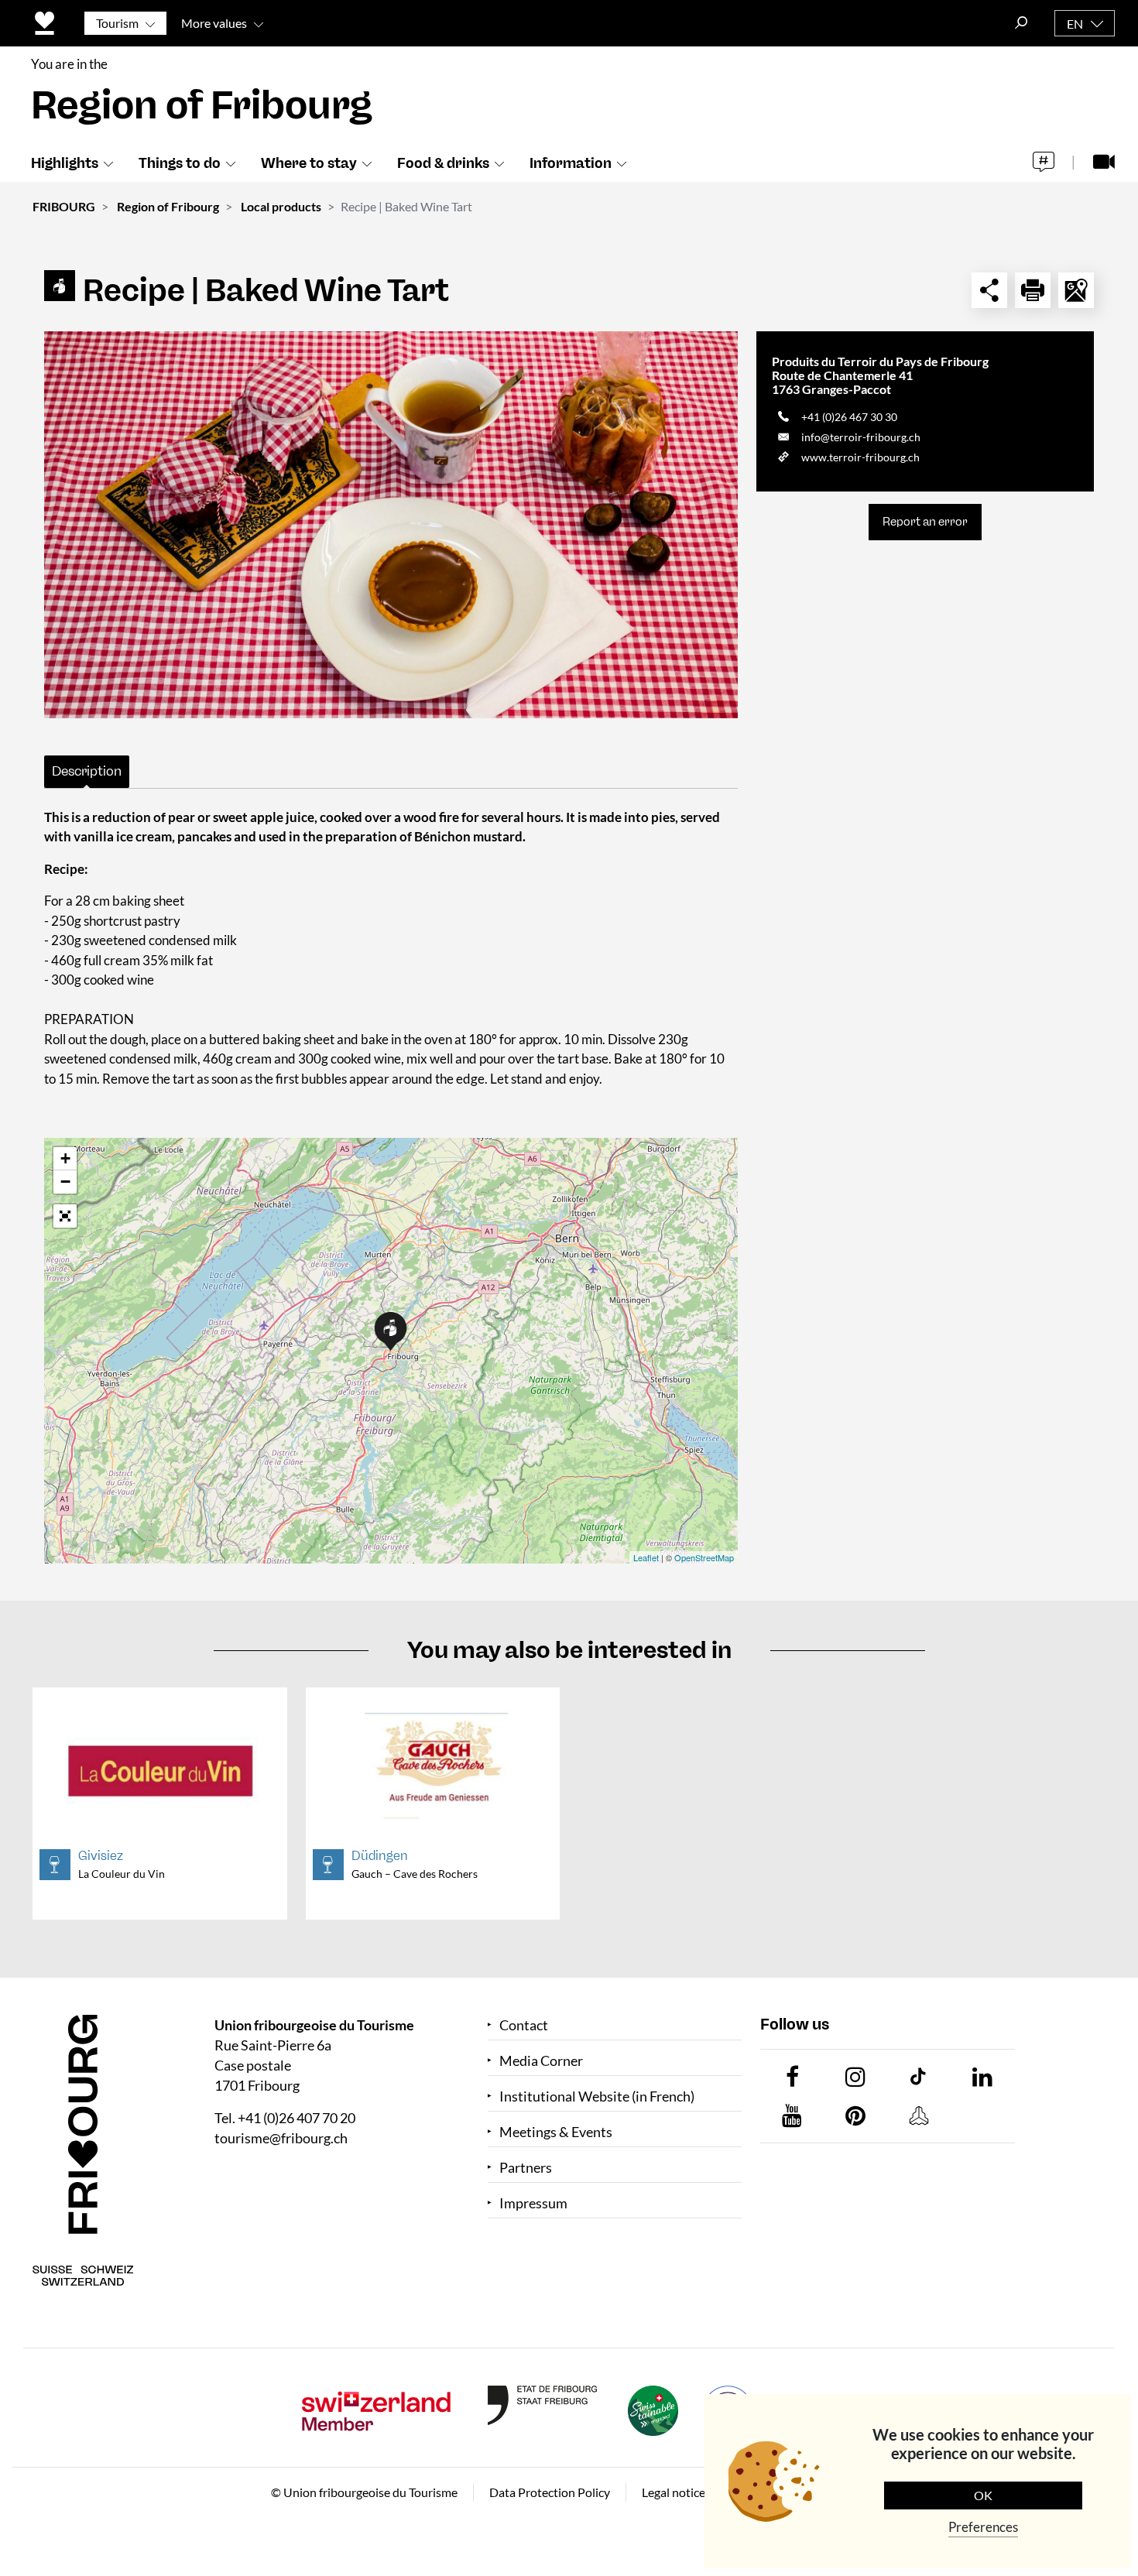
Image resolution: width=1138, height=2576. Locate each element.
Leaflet (646, 1557)
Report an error (925, 522)
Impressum (533, 2203)
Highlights (65, 163)
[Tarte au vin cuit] (391, 525)
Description (87, 771)
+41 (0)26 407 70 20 (296, 2118)
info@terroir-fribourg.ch (861, 437)
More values (214, 23)
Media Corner (541, 2061)
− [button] (65, 1182)
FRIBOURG (64, 206)
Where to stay (309, 163)
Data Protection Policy (550, 2492)
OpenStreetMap (704, 1557)
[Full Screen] (65, 1216)
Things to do (180, 163)
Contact (524, 2025)
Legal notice (674, 2492)
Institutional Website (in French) (597, 2096)
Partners (526, 2168)
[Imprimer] (1033, 290)
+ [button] (65, 1158)
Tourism (117, 23)
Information (571, 163)
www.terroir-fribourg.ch (860, 457)
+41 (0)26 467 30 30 (849, 417)
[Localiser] (1076, 290)
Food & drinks (443, 163)
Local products (281, 206)
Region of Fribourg (168, 206)
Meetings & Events (556, 2132)
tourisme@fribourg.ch (281, 2138)
